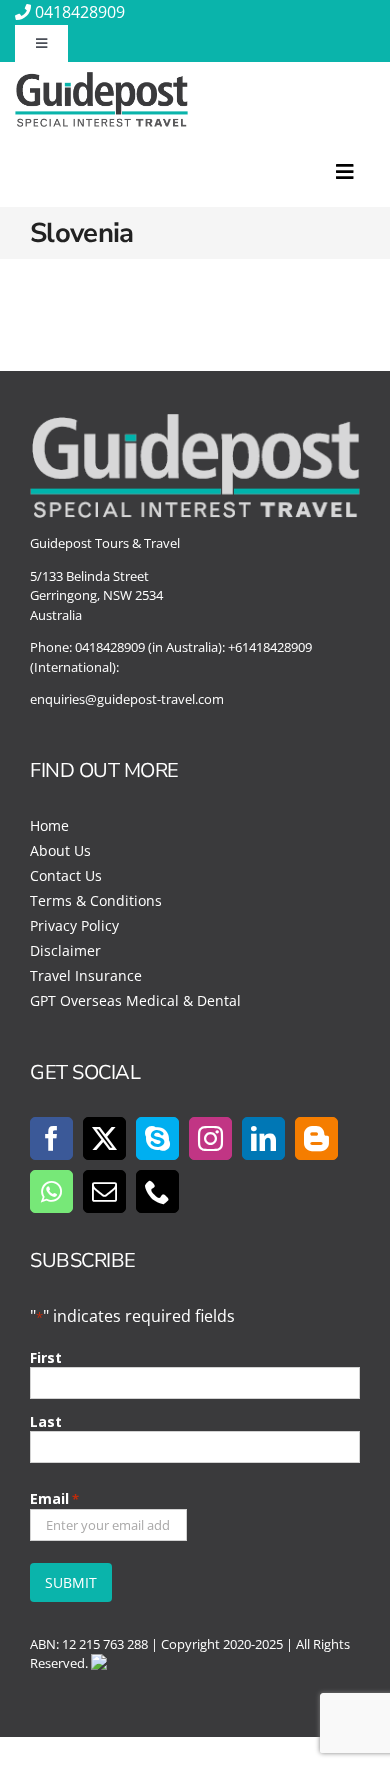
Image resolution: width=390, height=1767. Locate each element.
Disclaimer (65, 950)
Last (46, 1421)
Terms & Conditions (96, 900)
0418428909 (80, 12)
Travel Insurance (86, 975)
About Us (60, 850)
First (46, 1357)
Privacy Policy (74, 925)
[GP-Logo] (101, 80)
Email (54, 1498)
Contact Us (66, 875)
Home (49, 825)
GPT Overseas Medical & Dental (135, 1000)
